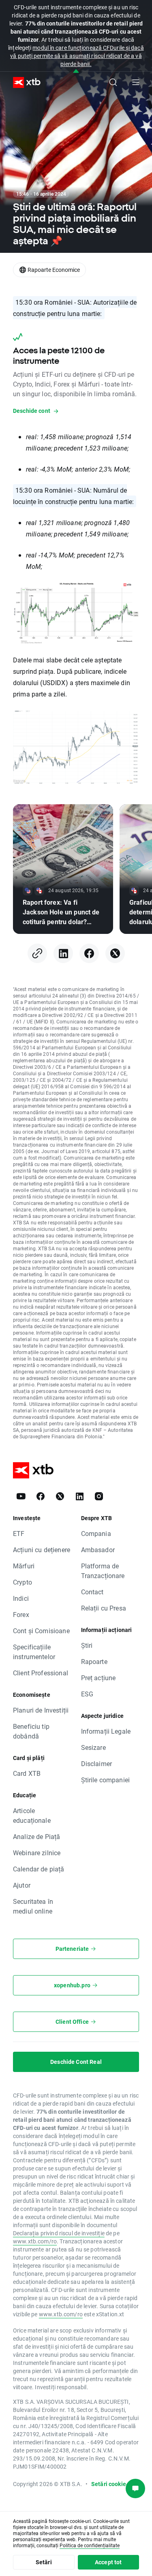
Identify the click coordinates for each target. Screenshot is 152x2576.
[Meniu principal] (136, 82)
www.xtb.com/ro (35, 2241)
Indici (21, 1598)
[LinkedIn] (63, 953)
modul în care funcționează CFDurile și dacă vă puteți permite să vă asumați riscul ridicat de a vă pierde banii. (77, 56)
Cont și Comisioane (41, 1631)
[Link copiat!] (37, 953)
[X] (115, 953)
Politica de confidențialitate (90, 2545)
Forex (21, 1614)
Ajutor (22, 1885)
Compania (96, 1533)
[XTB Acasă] (24, 82)
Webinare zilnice (37, 1853)
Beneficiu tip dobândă (31, 1731)
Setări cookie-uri (113, 2484)
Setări (44, 2562)
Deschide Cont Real (76, 2062)
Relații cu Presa (104, 1608)
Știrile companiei (106, 1780)
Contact (92, 1592)
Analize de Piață (36, 1836)
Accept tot (108, 2562)
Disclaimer (97, 1763)
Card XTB (27, 1773)
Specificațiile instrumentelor (34, 1652)
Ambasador (98, 1550)
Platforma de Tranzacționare (103, 1571)
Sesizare (93, 1747)
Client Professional (41, 1673)
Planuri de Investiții (41, 1710)
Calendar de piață (39, 1869)
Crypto (22, 1582)
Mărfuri (24, 1566)
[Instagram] (99, 1496)
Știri (87, 1645)
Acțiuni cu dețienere (42, 1550)
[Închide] (76, 72)
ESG (87, 1694)
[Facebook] (89, 953)
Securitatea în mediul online (33, 1906)
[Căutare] (113, 82)
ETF (19, 1533)
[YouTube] (21, 1496)
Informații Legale (106, 1731)
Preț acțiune (98, 1678)
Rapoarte (94, 1661)
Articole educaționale (32, 1815)
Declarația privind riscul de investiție (59, 2233)
